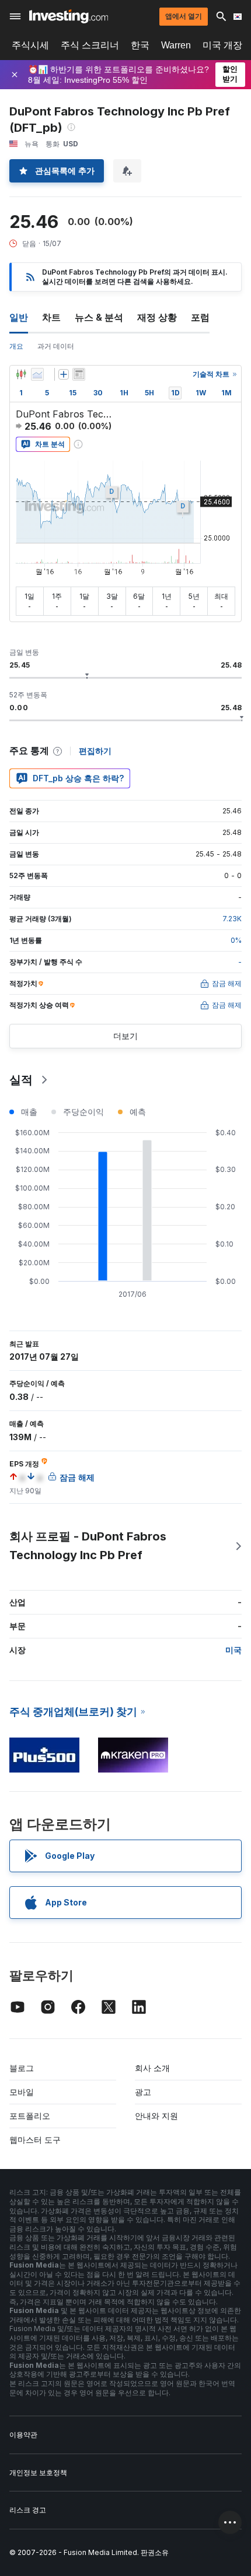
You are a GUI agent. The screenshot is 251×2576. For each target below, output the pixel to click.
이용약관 (23, 2435)
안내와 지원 (156, 2116)
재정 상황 (157, 317)
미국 (233, 1650)
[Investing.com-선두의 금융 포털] (69, 16)
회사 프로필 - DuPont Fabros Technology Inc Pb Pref (88, 1546)
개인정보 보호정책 (38, 2473)
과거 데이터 (56, 346)
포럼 (200, 317)
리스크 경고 (28, 2510)
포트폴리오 (30, 2116)
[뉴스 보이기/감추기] (79, 374)
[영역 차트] (37, 374)
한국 (140, 45)
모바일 (22, 2092)
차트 (51, 317)
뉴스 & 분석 (99, 317)
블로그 (22, 2068)
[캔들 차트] (21, 374)
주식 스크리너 (90, 45)
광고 (143, 2092)
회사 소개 (152, 2068)
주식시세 (30, 45)
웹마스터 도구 (35, 2140)
